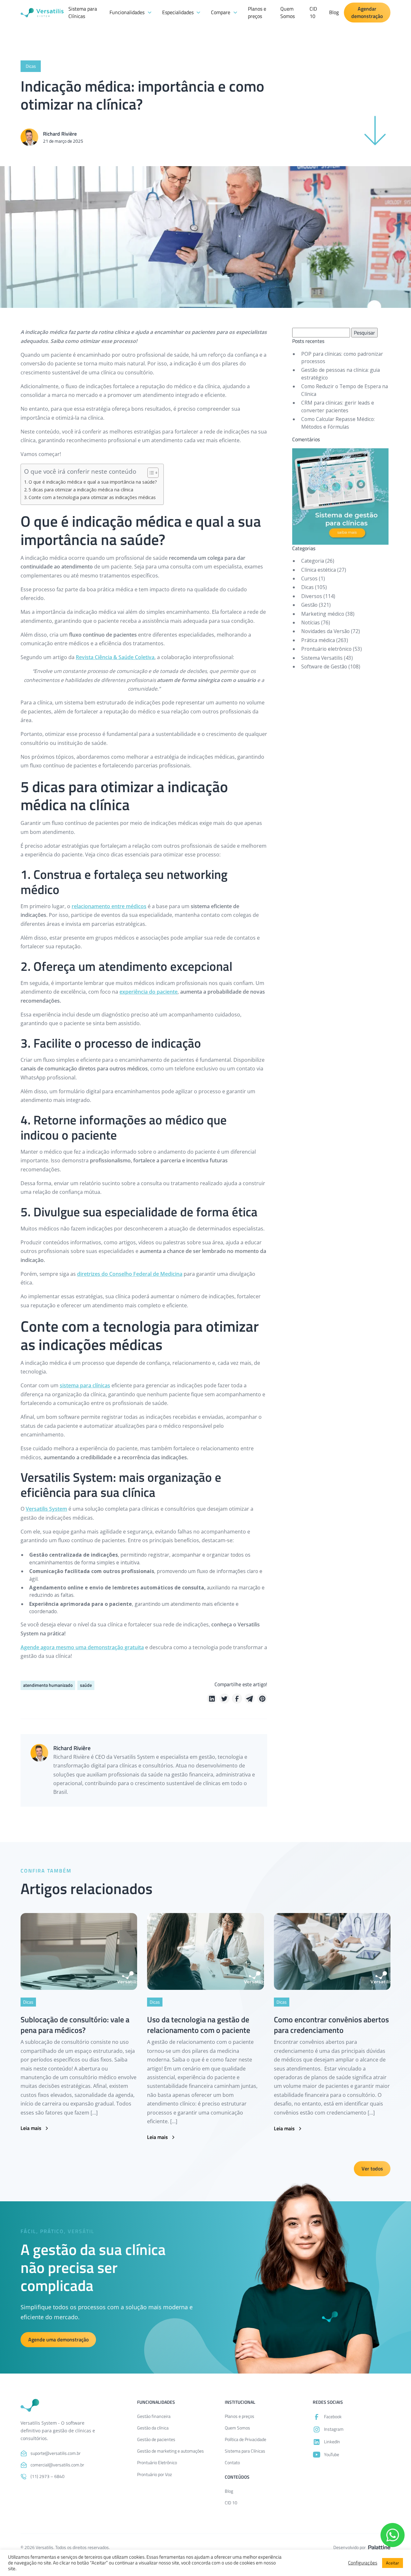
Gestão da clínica (153, 2428)
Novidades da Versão (325, 631)
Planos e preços (257, 13)
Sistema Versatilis (322, 658)
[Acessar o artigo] (79, 1952)
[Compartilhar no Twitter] (224, 1699)
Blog (334, 12)
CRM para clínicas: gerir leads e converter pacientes (338, 407)
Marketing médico (323, 614)
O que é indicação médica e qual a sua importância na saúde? (93, 482)
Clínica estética (319, 570)
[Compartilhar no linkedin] (212, 1699)
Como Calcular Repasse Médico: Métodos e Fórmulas (338, 423)
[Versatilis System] (42, 13)
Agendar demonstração (367, 13)
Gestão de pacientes (156, 2439)
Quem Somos (288, 13)
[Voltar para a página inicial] (30, 2405)
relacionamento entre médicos (109, 906)
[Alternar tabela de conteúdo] (150, 473)
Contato (232, 2462)
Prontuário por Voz (154, 2474)
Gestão (309, 605)
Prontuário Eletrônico (157, 2462)
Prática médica (318, 640)
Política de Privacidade (245, 2439)
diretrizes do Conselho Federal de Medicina (130, 1274)
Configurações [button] (363, 2563)
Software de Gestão (324, 666)
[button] (131, 13)
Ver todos (372, 2169)
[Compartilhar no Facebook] (237, 1699)
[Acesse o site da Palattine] (379, 2547)
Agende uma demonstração (58, 2339)
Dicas (307, 587)
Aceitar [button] (393, 2563)
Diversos (312, 596)
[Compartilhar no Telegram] (250, 1699)
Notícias (310, 622)
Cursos (309, 578)
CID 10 (313, 13)
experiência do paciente (149, 992)
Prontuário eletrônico (326, 649)
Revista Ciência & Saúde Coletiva (115, 657)
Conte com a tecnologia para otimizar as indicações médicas (92, 497)
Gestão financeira (154, 2416)
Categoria (313, 561)
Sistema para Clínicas (83, 13)
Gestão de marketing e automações (171, 2451)
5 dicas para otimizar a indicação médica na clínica (81, 490)
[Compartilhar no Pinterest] (262, 1699)
